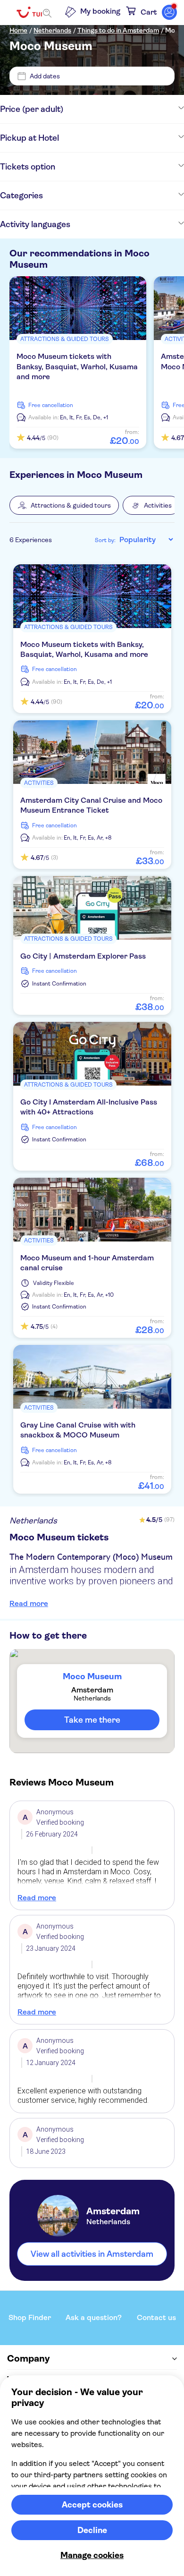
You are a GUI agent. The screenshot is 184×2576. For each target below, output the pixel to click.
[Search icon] (47, 13)
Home (18, 30)
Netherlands (52, 30)
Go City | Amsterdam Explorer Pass (83, 956)
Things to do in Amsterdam (118, 30)
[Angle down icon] (124, 109)
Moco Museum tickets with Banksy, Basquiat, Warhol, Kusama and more (77, 366)
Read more (29, 1603)
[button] (64, 505)
